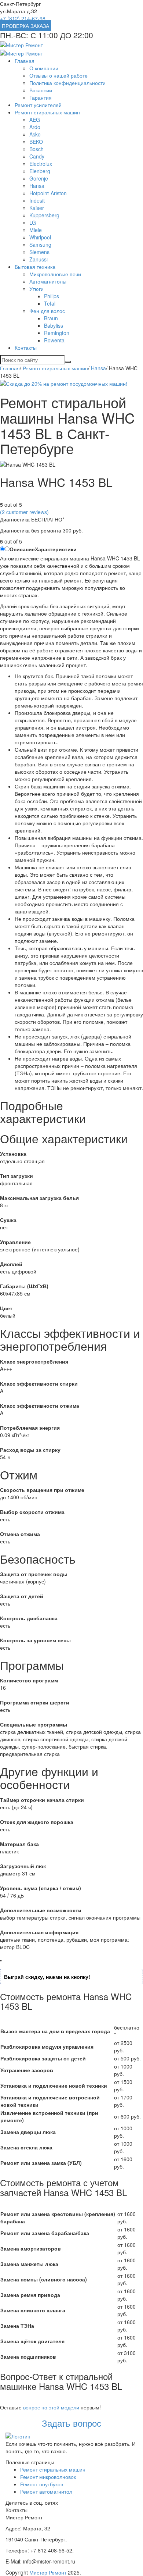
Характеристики (56, 549)
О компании (44, 68)
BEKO (36, 142)
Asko (35, 134)
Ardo (35, 127)
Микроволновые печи (55, 274)
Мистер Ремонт (48, 2572)
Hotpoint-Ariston (48, 193)
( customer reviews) (24, 512)
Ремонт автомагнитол (46, 2491)
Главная (25, 61)
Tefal (50, 303)
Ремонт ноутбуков (42, 2484)
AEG (35, 120)
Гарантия (41, 97)
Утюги (36, 289)
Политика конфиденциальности (67, 83)
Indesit (37, 200)
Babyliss (54, 325)
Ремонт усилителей (38, 105)
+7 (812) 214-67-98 (23, 18)
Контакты (26, 348)
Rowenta (54, 340)
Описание (22, 549)
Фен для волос (47, 311)
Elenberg (40, 171)
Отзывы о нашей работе (58, 75)
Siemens (39, 252)
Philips (52, 296)
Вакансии (41, 90)
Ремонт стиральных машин (47, 112)
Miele (36, 230)
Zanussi (38, 259)
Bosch (36, 149)
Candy (37, 156)
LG (33, 222)
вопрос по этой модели (51, 2407)
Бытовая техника (35, 267)
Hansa (37, 186)
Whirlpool (40, 237)
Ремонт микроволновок (48, 2477)
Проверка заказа (25, 26)
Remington (57, 333)
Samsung (40, 245)
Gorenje (39, 178)
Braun (51, 318)
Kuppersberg (44, 215)
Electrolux (41, 164)
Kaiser (37, 208)
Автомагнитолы (48, 281)
